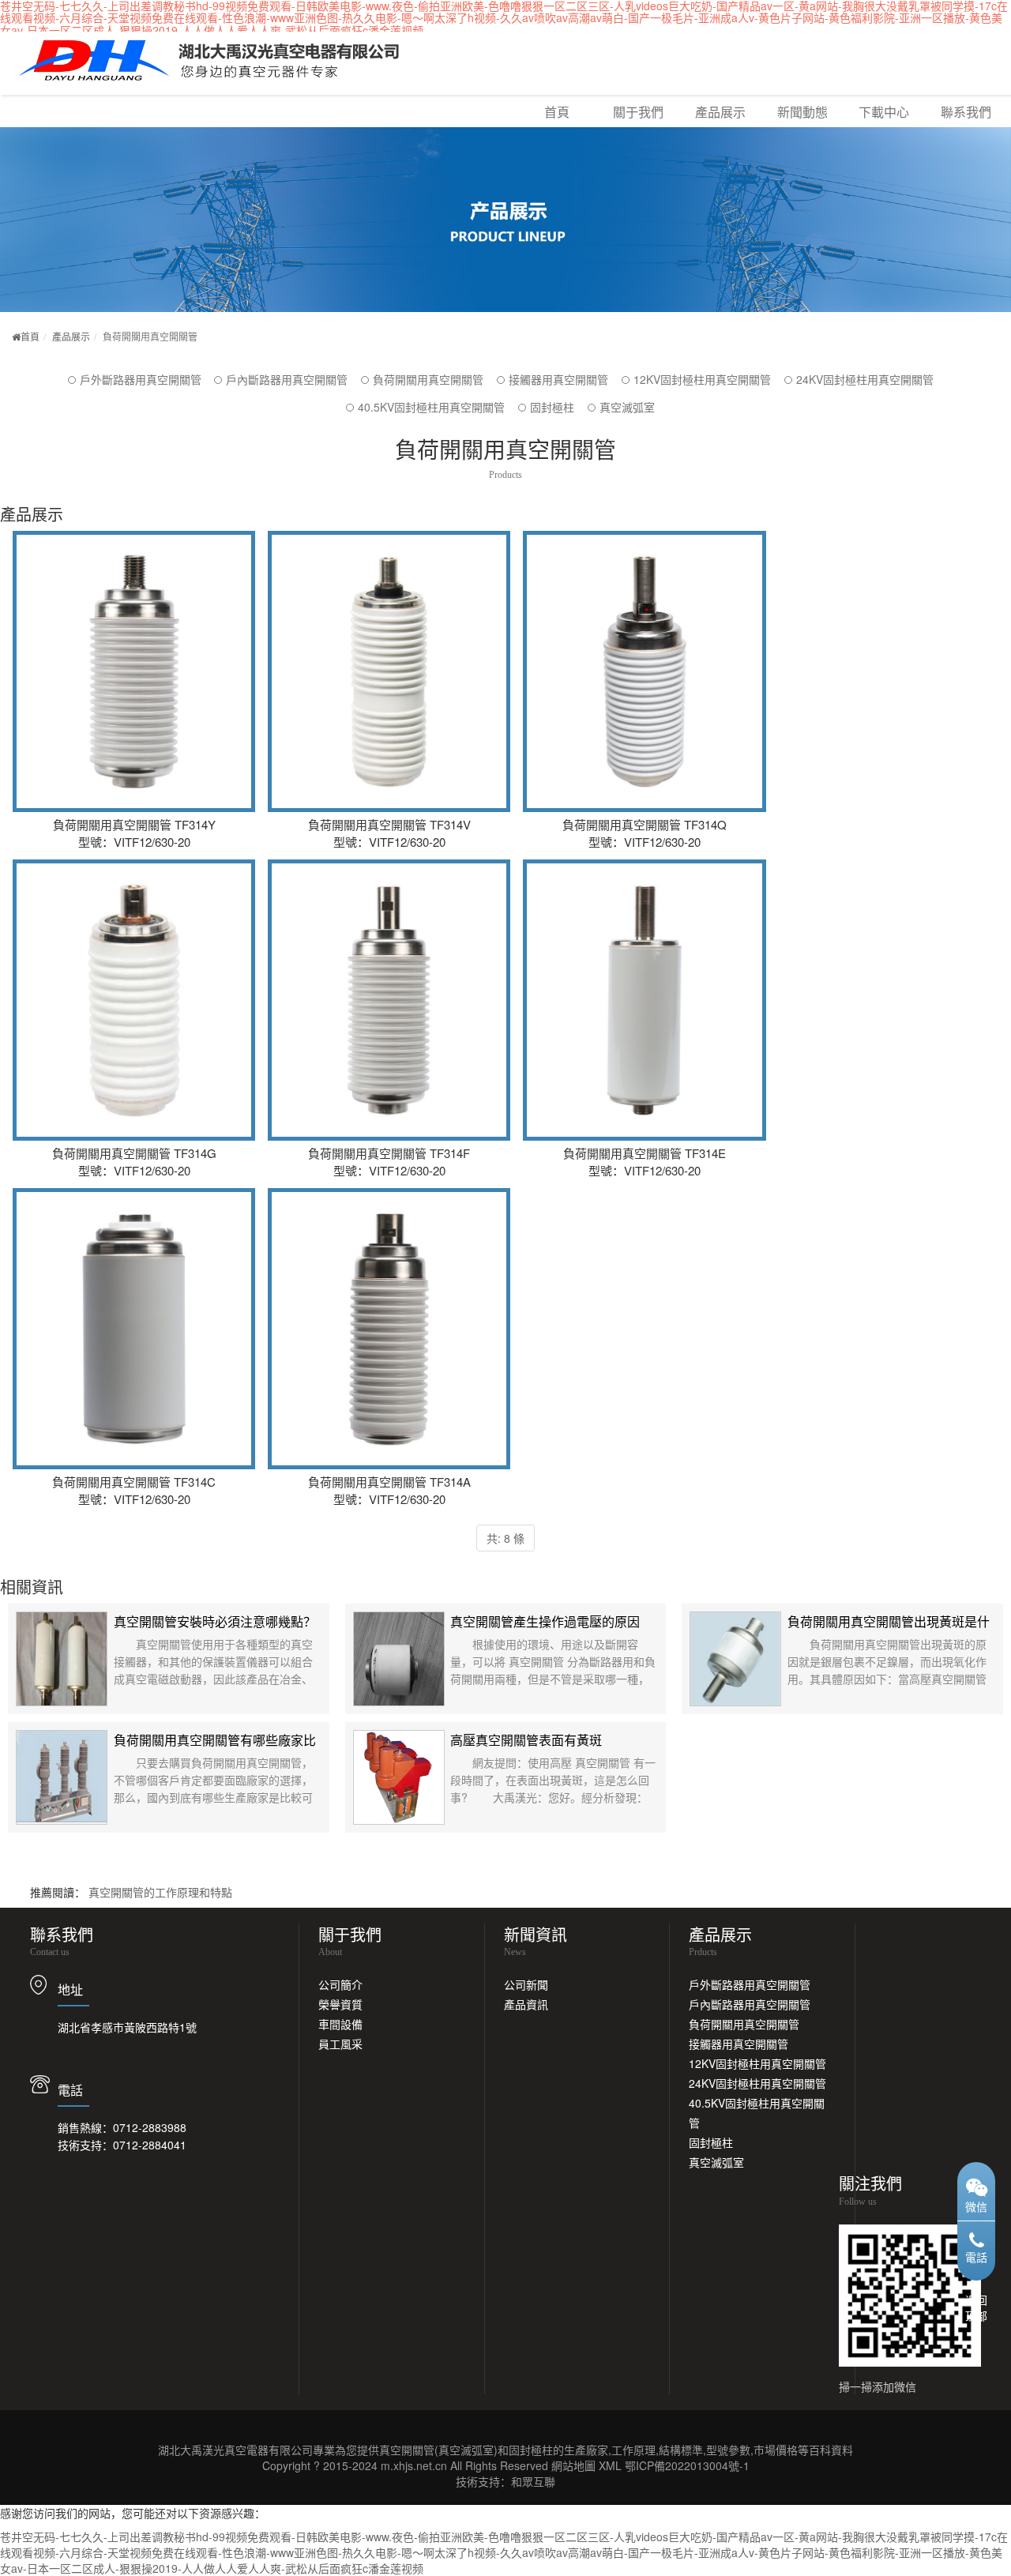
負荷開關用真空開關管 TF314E (644, 976)
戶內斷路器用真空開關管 (287, 379)
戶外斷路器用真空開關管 (141, 379)
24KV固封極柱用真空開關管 (865, 379)
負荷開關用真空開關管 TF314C (134, 1305)
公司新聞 (526, 1984)
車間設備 (340, 2024)
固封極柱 (552, 407)
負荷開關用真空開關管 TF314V (389, 648)
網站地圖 (573, 2465)
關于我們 (638, 112)
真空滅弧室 (627, 407)
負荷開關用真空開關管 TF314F (389, 976)
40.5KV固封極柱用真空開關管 (431, 407)
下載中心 (884, 112)
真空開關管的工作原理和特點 (160, 1892)
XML (610, 2465)
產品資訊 (526, 2004)
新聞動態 (802, 112)
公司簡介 (340, 1984)
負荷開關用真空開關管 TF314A (389, 1305)
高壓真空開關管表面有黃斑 (526, 1740)
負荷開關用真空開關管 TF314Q (644, 648)
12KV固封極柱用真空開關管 (702, 379)
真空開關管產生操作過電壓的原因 (545, 1621)
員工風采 (340, 2044)
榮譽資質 (340, 2004)
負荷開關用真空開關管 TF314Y (134, 648)
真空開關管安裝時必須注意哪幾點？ (215, 1621)
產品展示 (720, 112)
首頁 (557, 112)
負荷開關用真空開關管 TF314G (134, 976)
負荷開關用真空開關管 (428, 379)
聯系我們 (966, 112)
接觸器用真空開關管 (558, 379)
